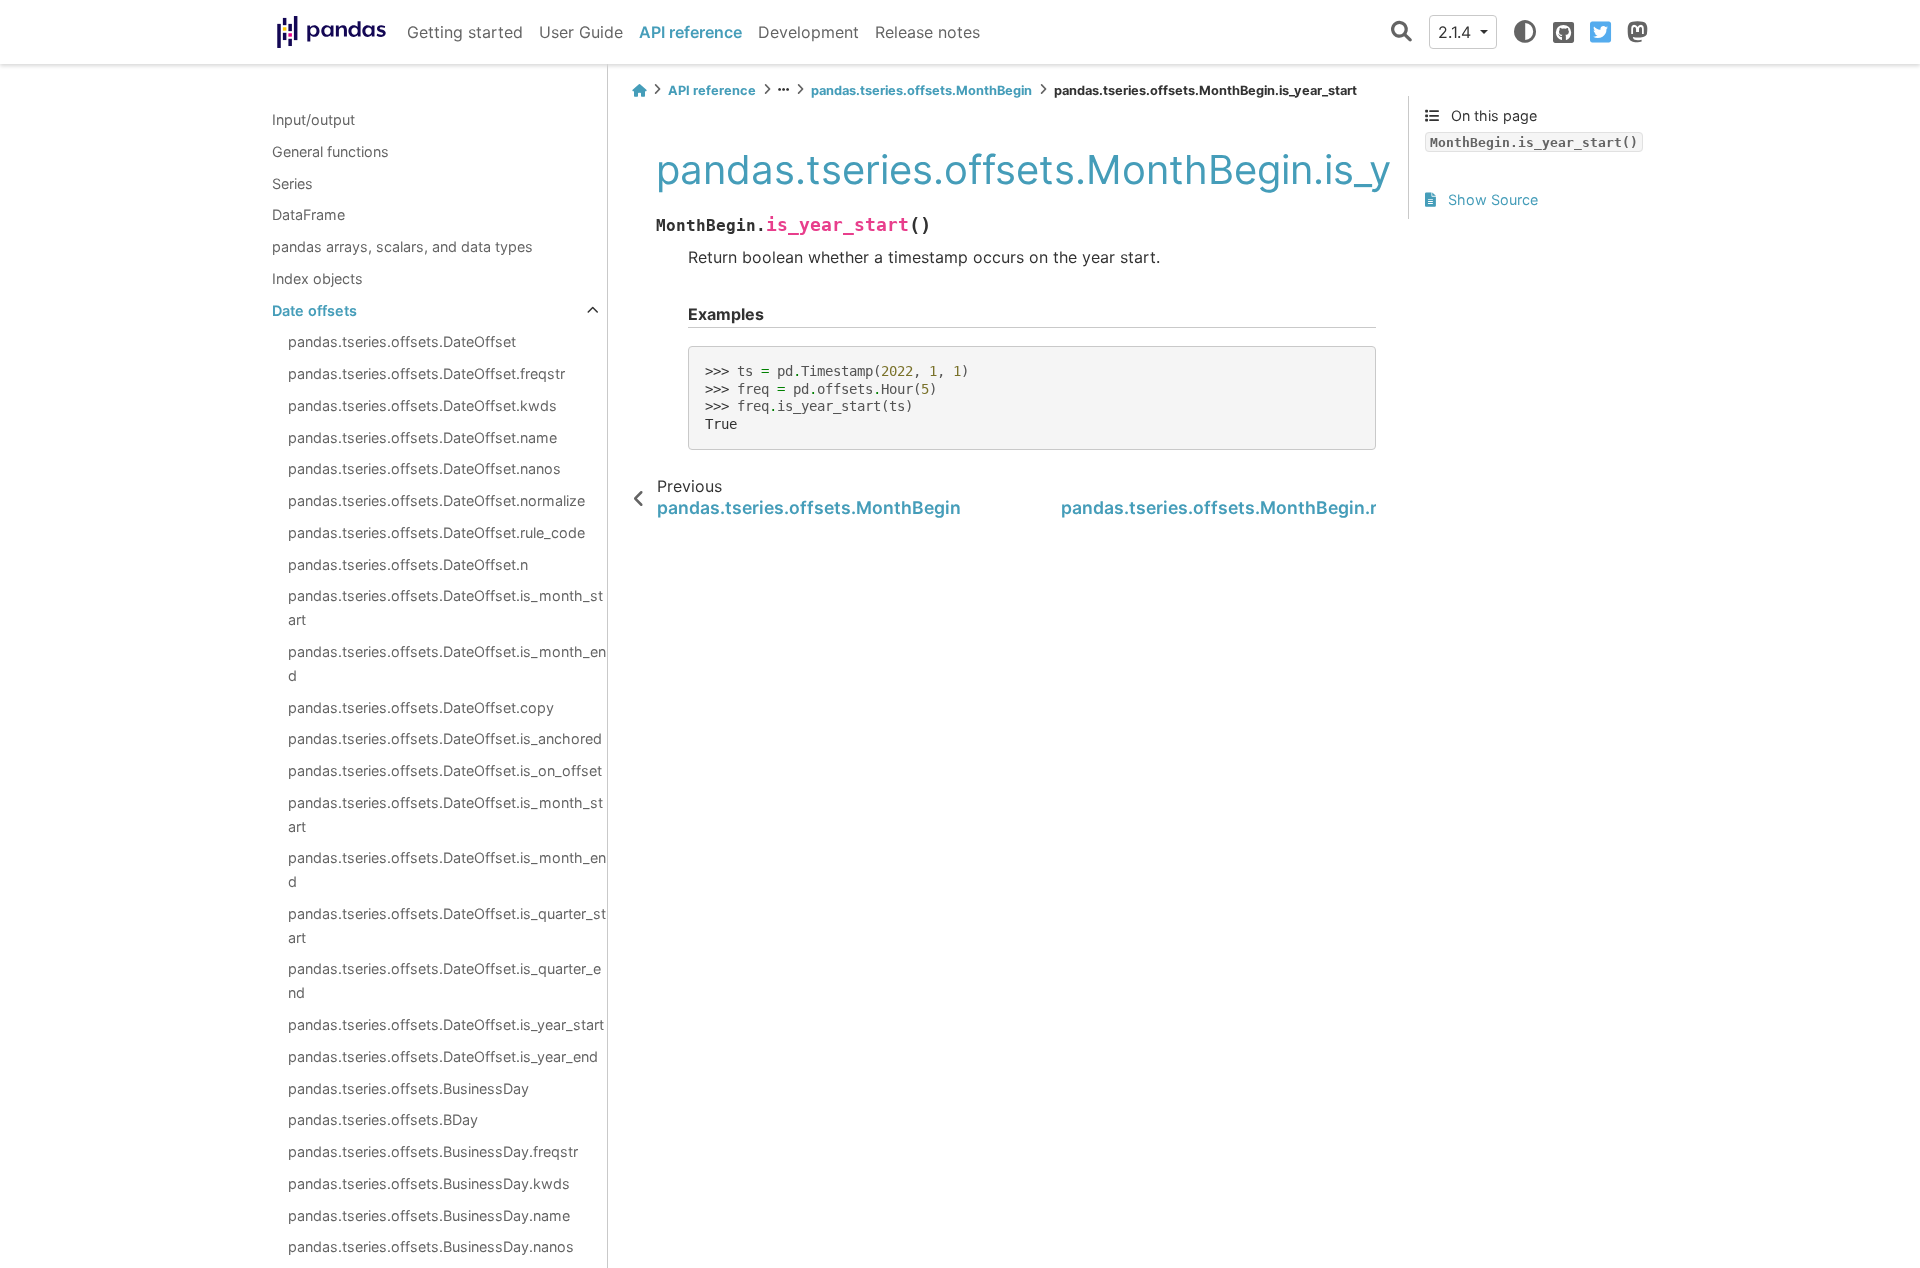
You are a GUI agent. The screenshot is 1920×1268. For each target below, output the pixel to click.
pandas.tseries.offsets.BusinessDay (408, 1088)
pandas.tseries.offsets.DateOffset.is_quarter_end (444, 980)
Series (292, 183)
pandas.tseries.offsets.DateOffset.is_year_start (446, 1024)
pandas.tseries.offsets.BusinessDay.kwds (429, 1183)
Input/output (313, 119)
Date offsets (314, 310)
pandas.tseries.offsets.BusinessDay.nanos (431, 1246)
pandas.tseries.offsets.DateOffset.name (422, 437)
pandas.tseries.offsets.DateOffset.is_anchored (445, 738)
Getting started (465, 32)
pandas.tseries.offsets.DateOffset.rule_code (436, 532)
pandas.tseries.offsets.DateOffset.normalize (436, 500)
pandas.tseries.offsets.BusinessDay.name (429, 1215)
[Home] (639, 90)
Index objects (317, 278)
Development (808, 32)
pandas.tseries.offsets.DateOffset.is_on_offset (445, 770)
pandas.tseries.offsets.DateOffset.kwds (422, 405)
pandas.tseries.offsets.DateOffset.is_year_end (443, 1056)
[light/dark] (1525, 32)
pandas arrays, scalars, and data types (402, 246)
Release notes (927, 32)
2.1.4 (1457, 32)
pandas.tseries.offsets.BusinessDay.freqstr (433, 1151)
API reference (690, 32)
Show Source (1491, 199)
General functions (330, 151)
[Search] (1401, 32)
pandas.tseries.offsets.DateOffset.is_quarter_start (447, 925)
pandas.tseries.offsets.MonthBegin (921, 90)
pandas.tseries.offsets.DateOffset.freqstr (426, 373)
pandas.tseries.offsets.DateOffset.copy (421, 707)
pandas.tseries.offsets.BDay (383, 1119)
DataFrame (308, 214)
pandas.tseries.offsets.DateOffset (402, 341)
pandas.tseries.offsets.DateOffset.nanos (424, 468)
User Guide (581, 32)
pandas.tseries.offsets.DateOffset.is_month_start (445, 607)
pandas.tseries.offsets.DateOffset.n (408, 564)
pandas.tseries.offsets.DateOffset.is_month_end (447, 663)
